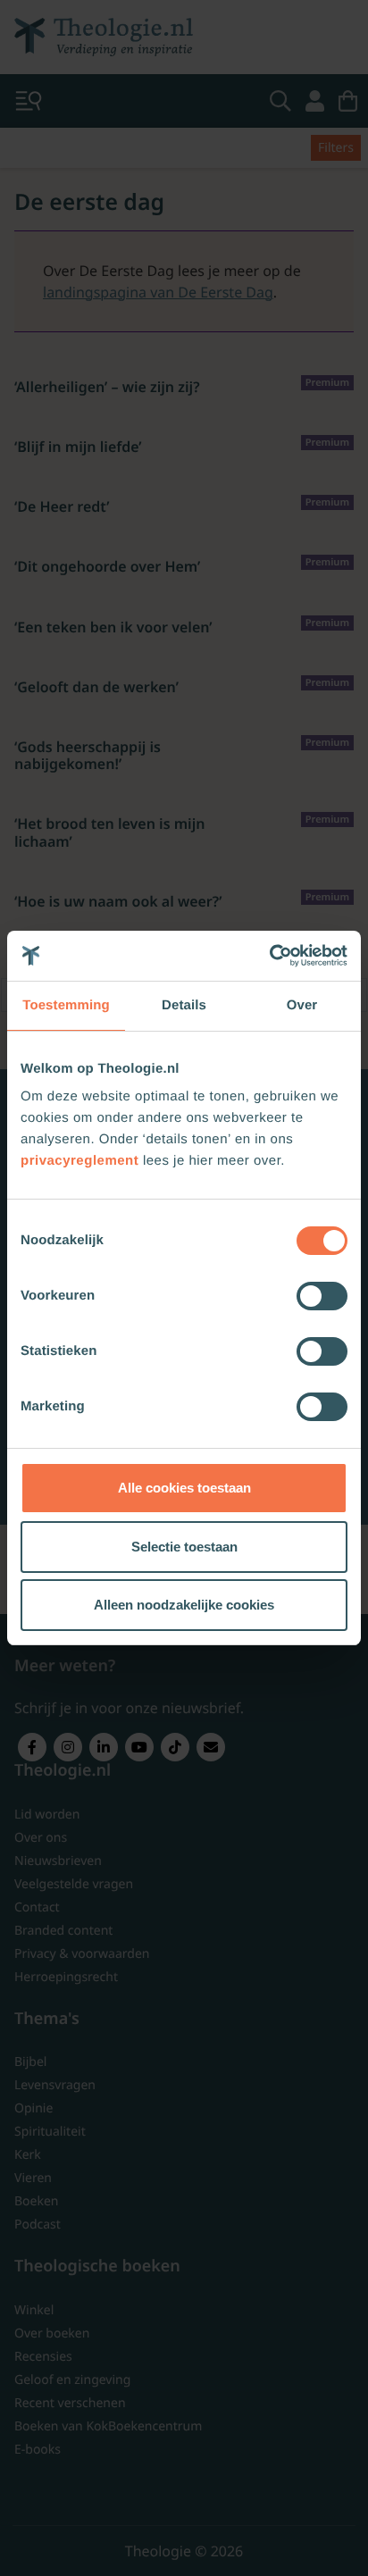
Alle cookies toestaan (184, 1488)
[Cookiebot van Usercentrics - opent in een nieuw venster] (269, 956)
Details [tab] (184, 1005)
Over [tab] (302, 1005)
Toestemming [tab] (66, 1005)
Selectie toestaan (184, 1547)
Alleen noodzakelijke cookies (184, 1605)
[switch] (322, 1296)
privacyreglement (79, 1161)
